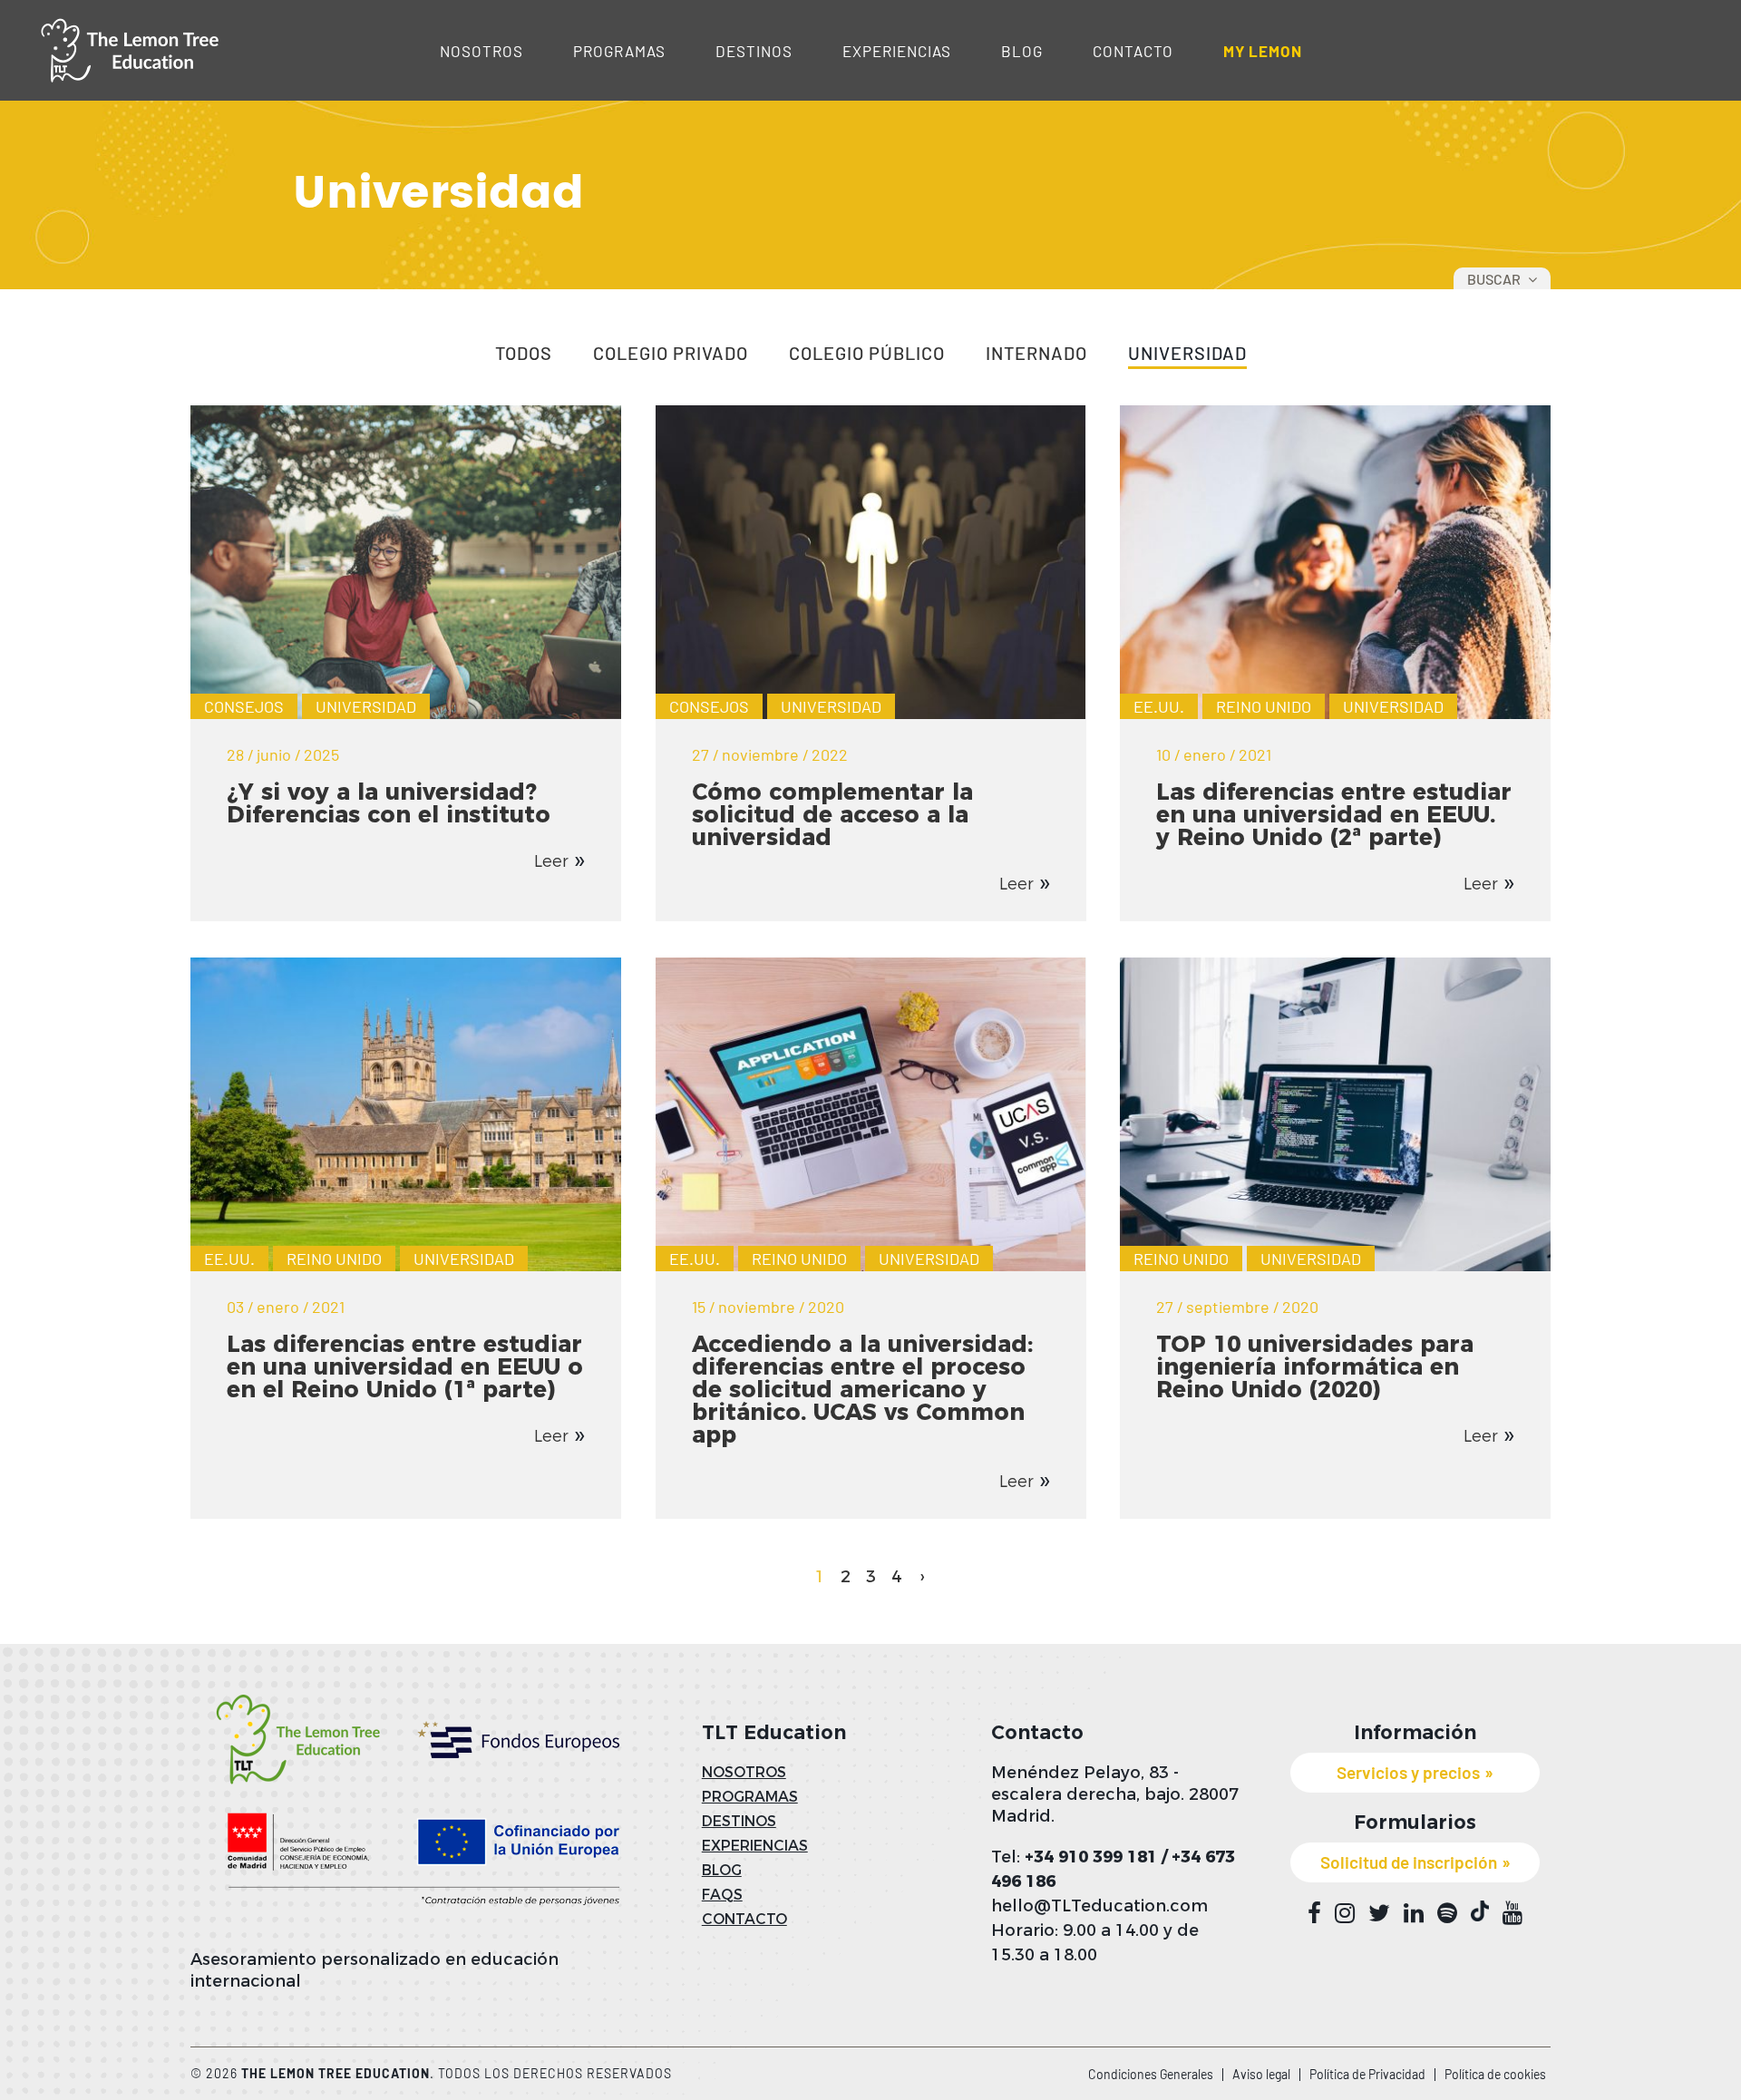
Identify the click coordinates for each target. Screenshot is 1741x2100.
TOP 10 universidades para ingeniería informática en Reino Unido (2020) (1315, 1366)
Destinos (754, 51)
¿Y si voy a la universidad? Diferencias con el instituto (389, 803)
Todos (524, 354)
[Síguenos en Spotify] (1447, 1913)
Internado (1036, 354)
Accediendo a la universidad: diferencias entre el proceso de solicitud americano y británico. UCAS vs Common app (862, 1389)
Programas (619, 51)
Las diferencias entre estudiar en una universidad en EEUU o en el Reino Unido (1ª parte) (405, 1366)
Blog (1022, 51)
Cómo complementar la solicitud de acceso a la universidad (832, 814)
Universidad (1187, 354)
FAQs (722, 1895)
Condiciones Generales (1151, 2074)
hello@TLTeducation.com (1099, 1906)
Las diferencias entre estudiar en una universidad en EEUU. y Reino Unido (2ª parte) (1334, 814)
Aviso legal (1261, 2074)
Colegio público (867, 354)
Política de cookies (1495, 2074)
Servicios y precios (1408, 1772)
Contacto (1133, 51)
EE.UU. (1159, 706)
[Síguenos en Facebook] (1314, 1913)
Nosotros (481, 51)
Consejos (244, 706)
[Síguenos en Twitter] (1379, 1913)
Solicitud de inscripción (1409, 1862)
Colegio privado (671, 354)
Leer (551, 861)
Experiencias (897, 51)
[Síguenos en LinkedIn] (1414, 1913)
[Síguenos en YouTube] (1512, 1913)
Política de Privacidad (1367, 2074)
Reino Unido (1264, 706)
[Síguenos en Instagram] (1345, 1913)
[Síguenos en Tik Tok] (1480, 1911)
